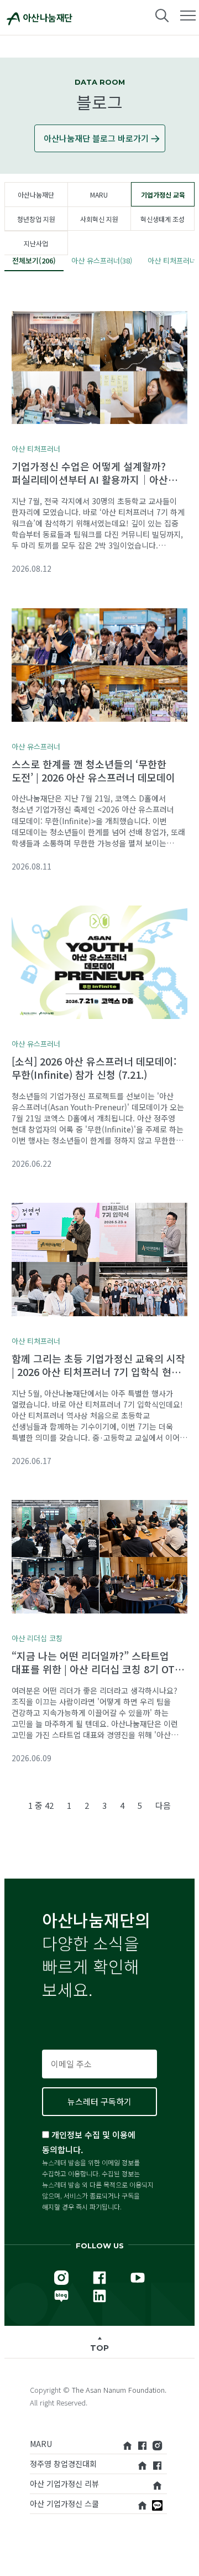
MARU (99, 195)
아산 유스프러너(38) (102, 260)
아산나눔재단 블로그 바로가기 (96, 138)
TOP (99, 2348)
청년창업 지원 (36, 219)
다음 (163, 1805)
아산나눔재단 (36, 195)
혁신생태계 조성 (163, 219)
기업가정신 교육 (163, 195)
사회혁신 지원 (99, 219)
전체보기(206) (34, 260)
